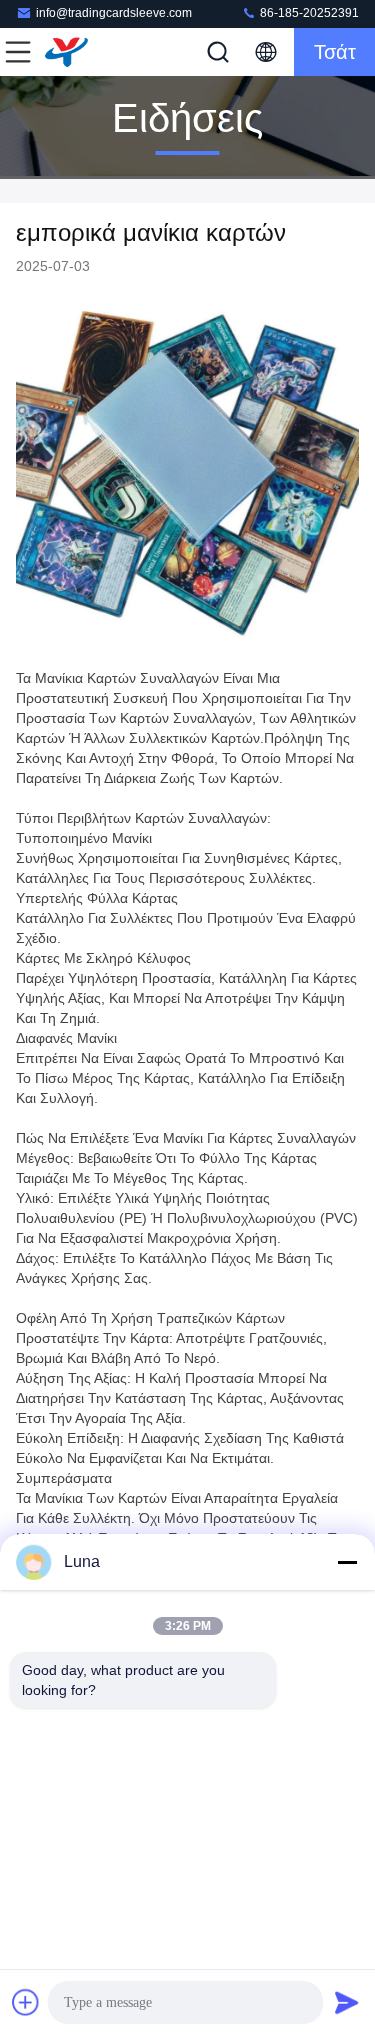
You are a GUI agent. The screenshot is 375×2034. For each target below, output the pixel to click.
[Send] (347, 2002)
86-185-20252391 (308, 13)
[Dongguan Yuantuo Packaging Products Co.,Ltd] (84, 52)
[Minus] (347, 1562)
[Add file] (26, 2002)
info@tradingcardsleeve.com (114, 13)
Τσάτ (335, 52)
